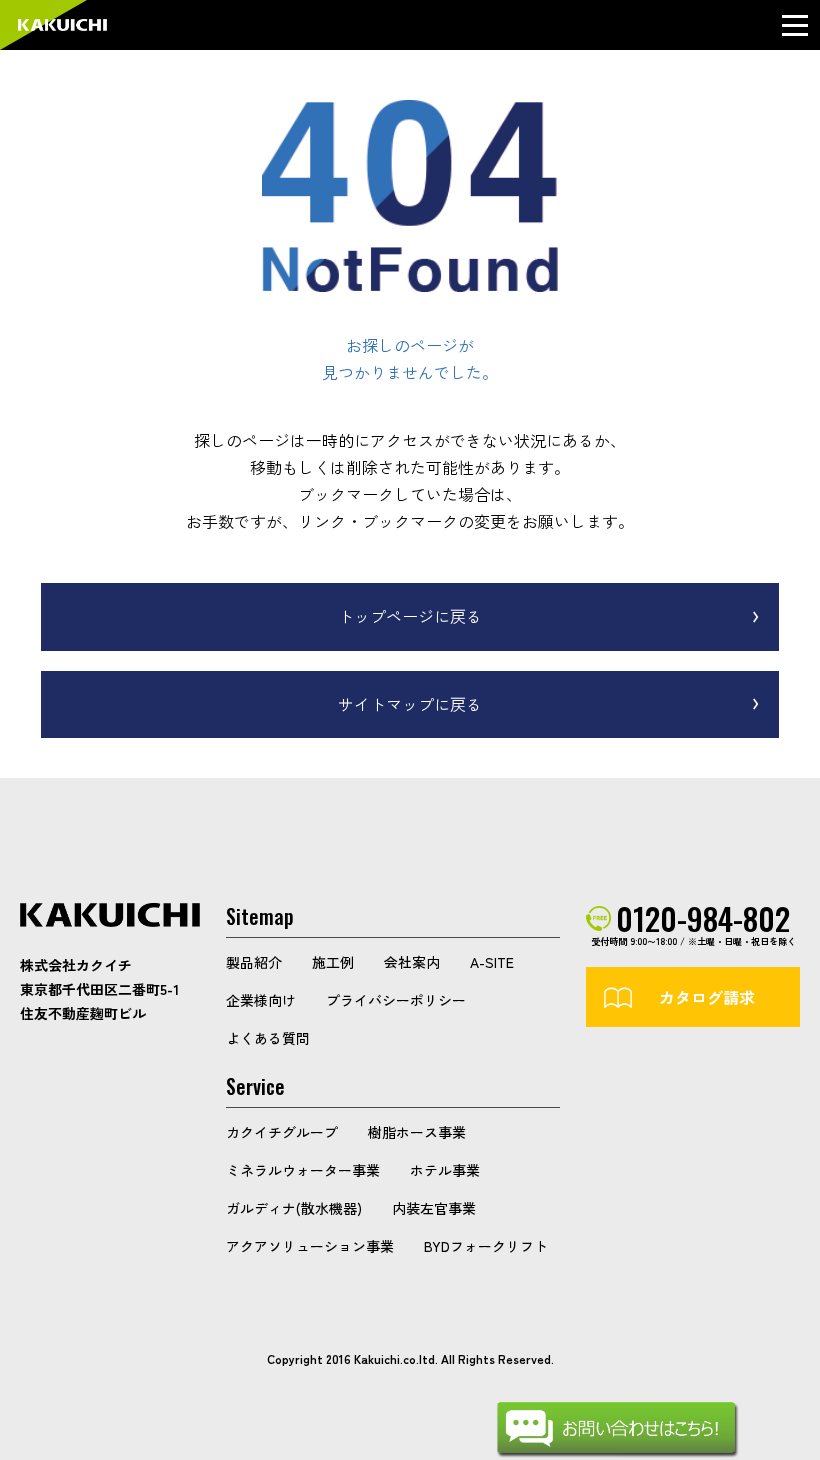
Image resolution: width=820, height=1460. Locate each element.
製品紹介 (254, 962)
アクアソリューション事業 (310, 1246)
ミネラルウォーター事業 (303, 1170)
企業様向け (261, 1000)
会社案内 (412, 962)
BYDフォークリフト (486, 1246)
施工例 (333, 962)
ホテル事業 (445, 1170)
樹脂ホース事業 (417, 1132)
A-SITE (492, 962)
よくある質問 (268, 1038)
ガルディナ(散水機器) (294, 1208)
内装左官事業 (434, 1208)
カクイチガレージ (62, 25)
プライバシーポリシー (396, 1000)
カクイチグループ (282, 1132)
